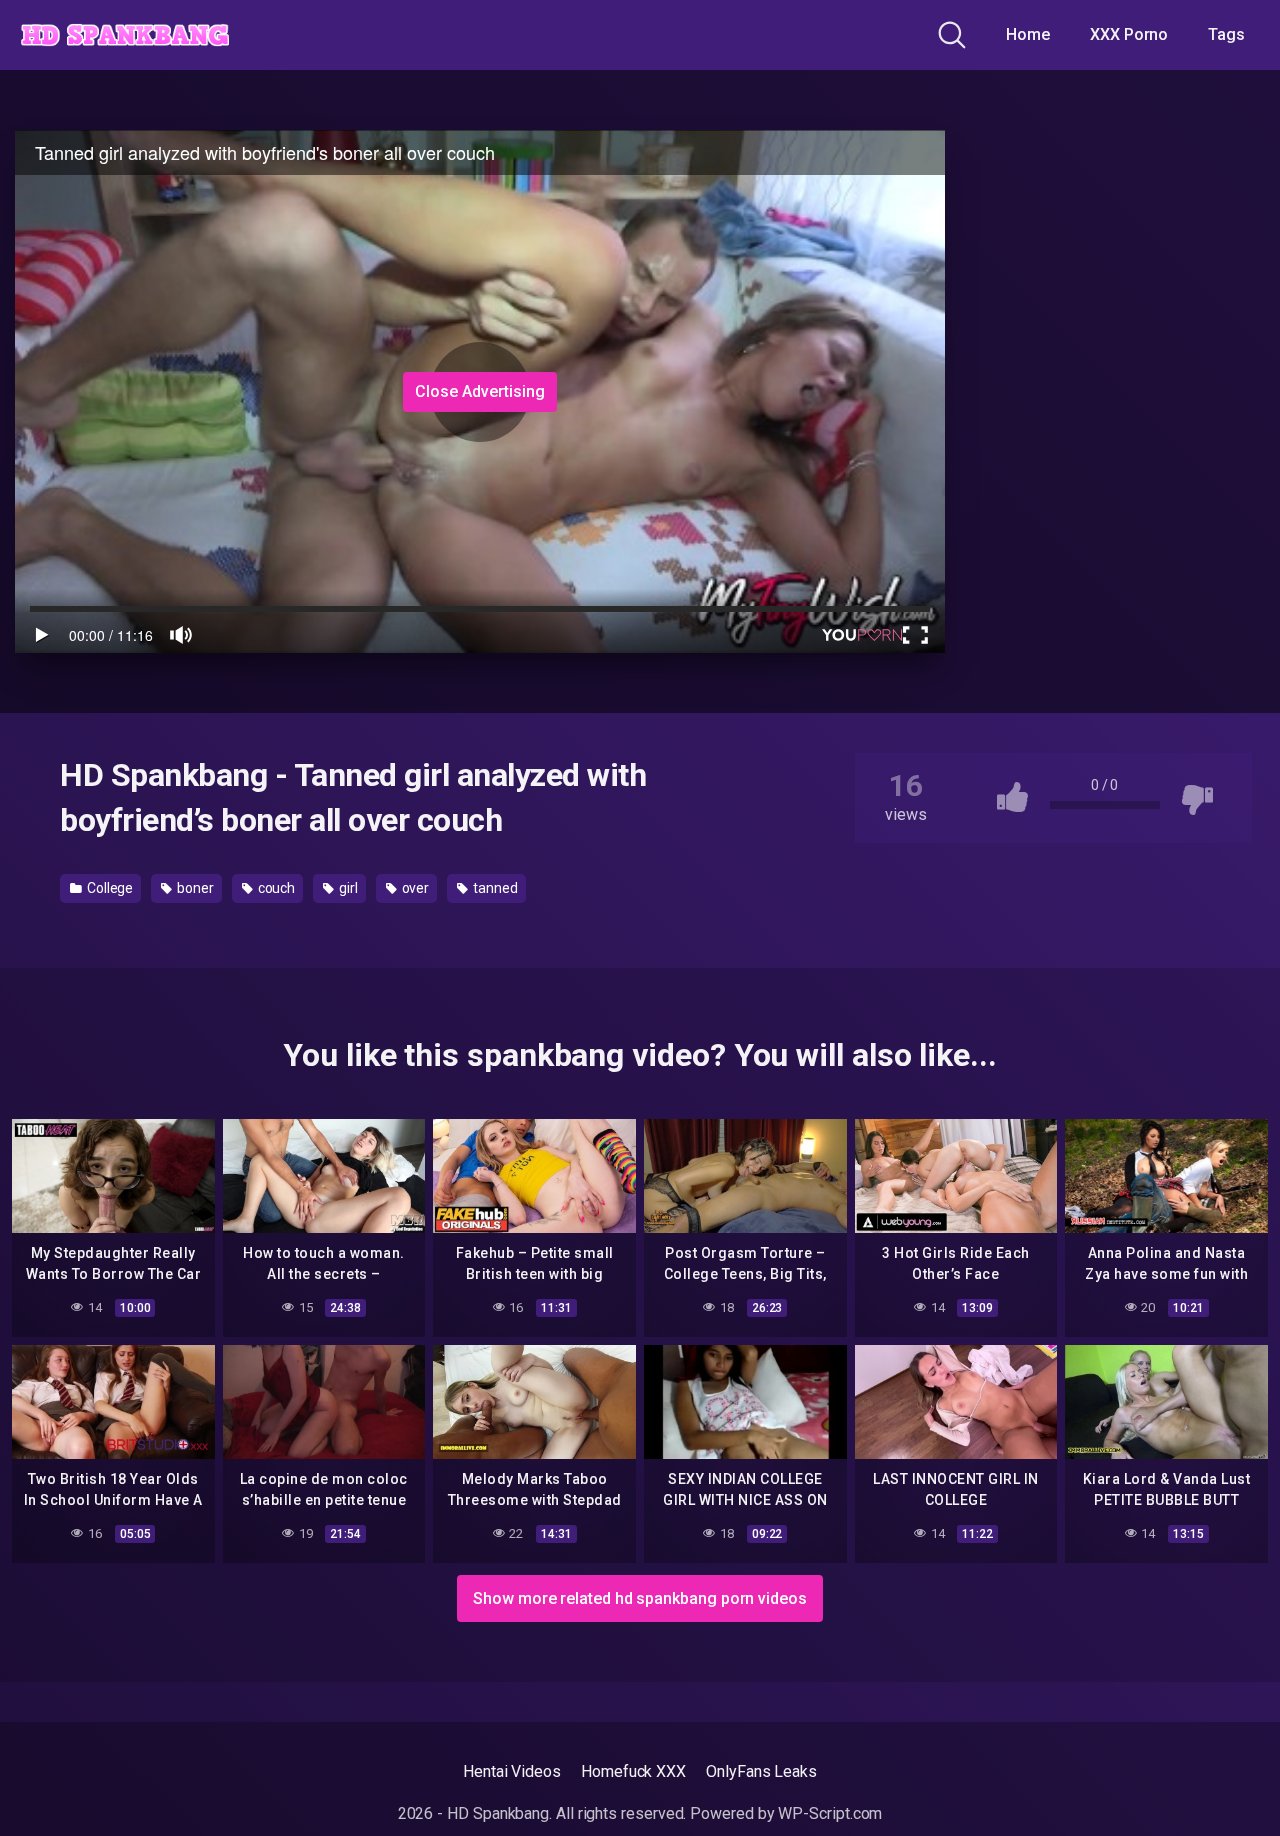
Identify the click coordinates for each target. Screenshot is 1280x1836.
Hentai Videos (512, 1771)
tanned (493, 888)
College (108, 888)
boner (194, 888)
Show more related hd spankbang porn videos (640, 1598)
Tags (1226, 34)
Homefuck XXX (633, 1771)
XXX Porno (1129, 34)
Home (1028, 34)
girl (347, 888)
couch (275, 888)
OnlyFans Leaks (761, 1771)
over (414, 888)
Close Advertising (480, 391)
